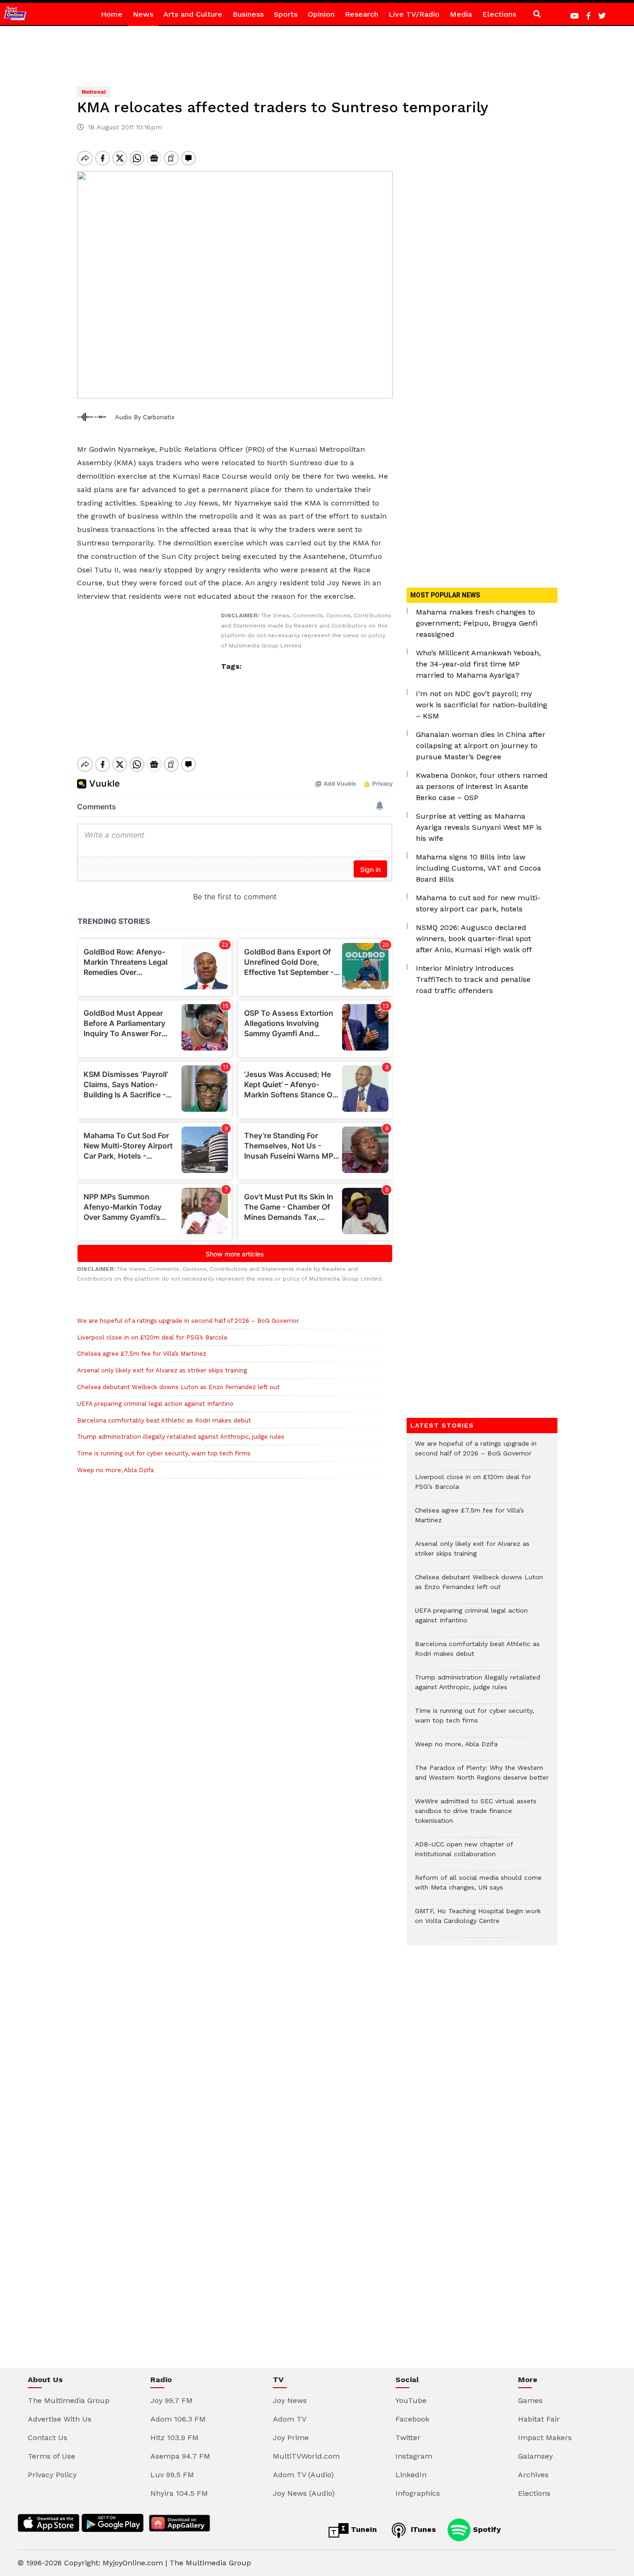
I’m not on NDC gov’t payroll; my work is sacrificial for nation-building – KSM (482, 705)
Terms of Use (52, 2456)
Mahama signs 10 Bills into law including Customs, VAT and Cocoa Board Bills (479, 868)
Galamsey (535, 2456)
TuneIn (363, 2529)
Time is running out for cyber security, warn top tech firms (164, 1453)
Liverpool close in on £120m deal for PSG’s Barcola (152, 1337)
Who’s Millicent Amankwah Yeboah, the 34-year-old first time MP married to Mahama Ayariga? (478, 664)
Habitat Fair (539, 2419)
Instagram (414, 2456)
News (143, 14)
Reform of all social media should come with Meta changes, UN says (478, 1887)
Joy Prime (291, 2438)
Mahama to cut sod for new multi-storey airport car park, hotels (478, 903)
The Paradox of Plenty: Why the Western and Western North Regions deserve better (482, 1777)
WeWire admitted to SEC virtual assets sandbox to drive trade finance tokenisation (476, 1816)
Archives (533, 2475)
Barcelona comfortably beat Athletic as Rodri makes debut (164, 1420)
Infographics (418, 2493)
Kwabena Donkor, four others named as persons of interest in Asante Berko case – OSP (482, 786)
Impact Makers (545, 2438)
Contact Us (48, 2438)
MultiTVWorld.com (306, 2456)
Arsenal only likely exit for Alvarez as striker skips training (162, 1370)
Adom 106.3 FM (178, 2419)
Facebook (412, 2419)
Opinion (321, 14)
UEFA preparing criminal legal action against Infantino (155, 1404)
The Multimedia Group (69, 2400)
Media (461, 14)
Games (530, 2400)
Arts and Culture (193, 14)
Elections (499, 14)
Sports (286, 14)
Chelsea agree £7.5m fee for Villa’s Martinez (142, 1354)
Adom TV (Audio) (303, 2475)
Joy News (290, 2400)
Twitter (408, 2438)
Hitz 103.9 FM (175, 2438)
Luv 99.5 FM (172, 2475)
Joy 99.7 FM (171, 2400)
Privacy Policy (52, 2475)
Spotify (486, 2529)
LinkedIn (411, 2475)
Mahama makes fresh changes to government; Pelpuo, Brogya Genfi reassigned (477, 623)
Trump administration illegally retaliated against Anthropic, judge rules (181, 1437)
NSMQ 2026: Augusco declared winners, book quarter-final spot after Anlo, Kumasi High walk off (474, 939)
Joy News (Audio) (304, 2493)
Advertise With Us (60, 2419)
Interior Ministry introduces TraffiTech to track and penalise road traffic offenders (473, 979)
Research (362, 14)
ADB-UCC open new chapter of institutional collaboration (464, 1854)
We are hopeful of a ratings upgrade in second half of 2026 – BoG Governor (188, 1321)
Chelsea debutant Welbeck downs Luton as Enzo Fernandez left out (178, 1387)
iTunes (422, 2529)
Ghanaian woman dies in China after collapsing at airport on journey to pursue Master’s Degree (481, 746)
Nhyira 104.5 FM (179, 2493)
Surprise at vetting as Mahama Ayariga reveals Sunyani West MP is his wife (479, 827)
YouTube (411, 2400)
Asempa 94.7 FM (180, 2456)
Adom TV (290, 2419)
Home (112, 14)
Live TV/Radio (414, 14)
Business (248, 14)
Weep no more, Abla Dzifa (115, 1470)
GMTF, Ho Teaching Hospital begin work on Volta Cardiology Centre (478, 1921)
